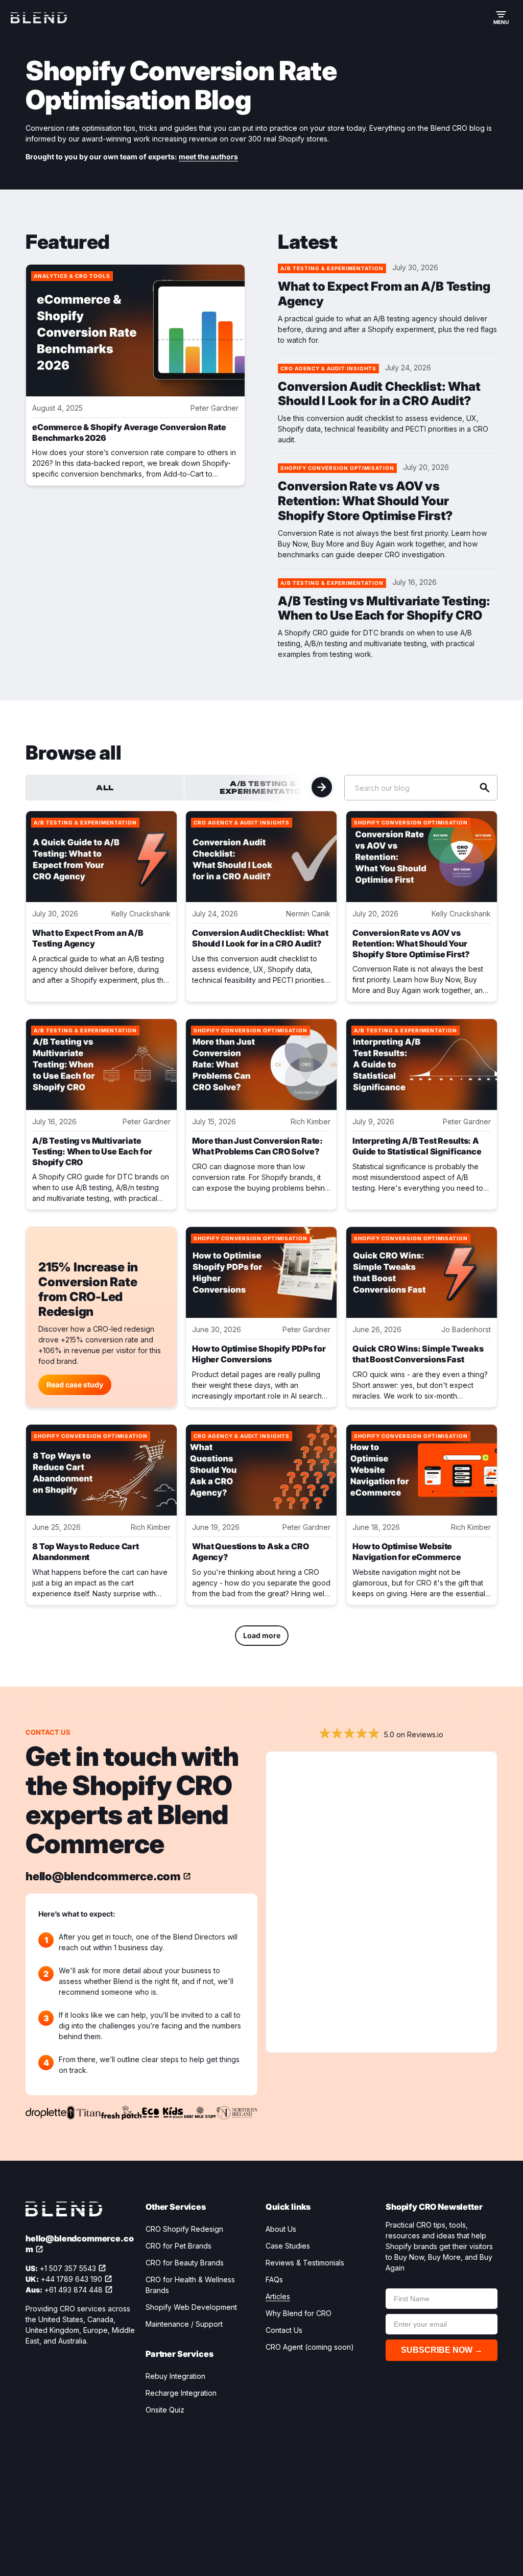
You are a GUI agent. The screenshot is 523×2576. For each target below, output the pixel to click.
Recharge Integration (181, 2393)
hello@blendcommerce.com (103, 1876)
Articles (278, 2296)
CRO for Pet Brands (179, 2246)
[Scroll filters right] (322, 787)
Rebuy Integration (175, 2376)
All (105, 788)
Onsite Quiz (165, 2410)
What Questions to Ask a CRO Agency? (251, 1552)
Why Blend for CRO (299, 2313)
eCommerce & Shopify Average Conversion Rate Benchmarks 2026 (129, 432)
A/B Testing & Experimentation (264, 787)
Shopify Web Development (191, 2307)
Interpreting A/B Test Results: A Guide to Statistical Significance (417, 1146)
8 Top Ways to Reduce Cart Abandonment (86, 1552)
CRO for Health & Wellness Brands (190, 2285)
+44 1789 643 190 (72, 2279)
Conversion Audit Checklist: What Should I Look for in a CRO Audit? (379, 394)
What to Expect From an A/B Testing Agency (384, 294)
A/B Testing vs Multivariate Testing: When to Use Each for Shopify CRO (384, 609)
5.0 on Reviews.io (414, 1734)
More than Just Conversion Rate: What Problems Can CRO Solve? (257, 1146)
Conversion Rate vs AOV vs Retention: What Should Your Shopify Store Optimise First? (365, 501)
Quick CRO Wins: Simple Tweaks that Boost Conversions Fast (418, 1354)
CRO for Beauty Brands (185, 2263)
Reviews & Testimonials (305, 2263)
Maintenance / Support (184, 2324)
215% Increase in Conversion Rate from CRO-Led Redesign (88, 1290)
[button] (501, 18)
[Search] (485, 788)
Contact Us (284, 2330)
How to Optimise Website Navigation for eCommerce (407, 1552)
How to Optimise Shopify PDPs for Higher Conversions (259, 1354)
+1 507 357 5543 (68, 2268)
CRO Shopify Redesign (184, 2229)
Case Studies (288, 2246)
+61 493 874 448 (74, 2290)
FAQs (274, 2279)
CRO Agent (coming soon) (310, 2347)
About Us (281, 2229)
